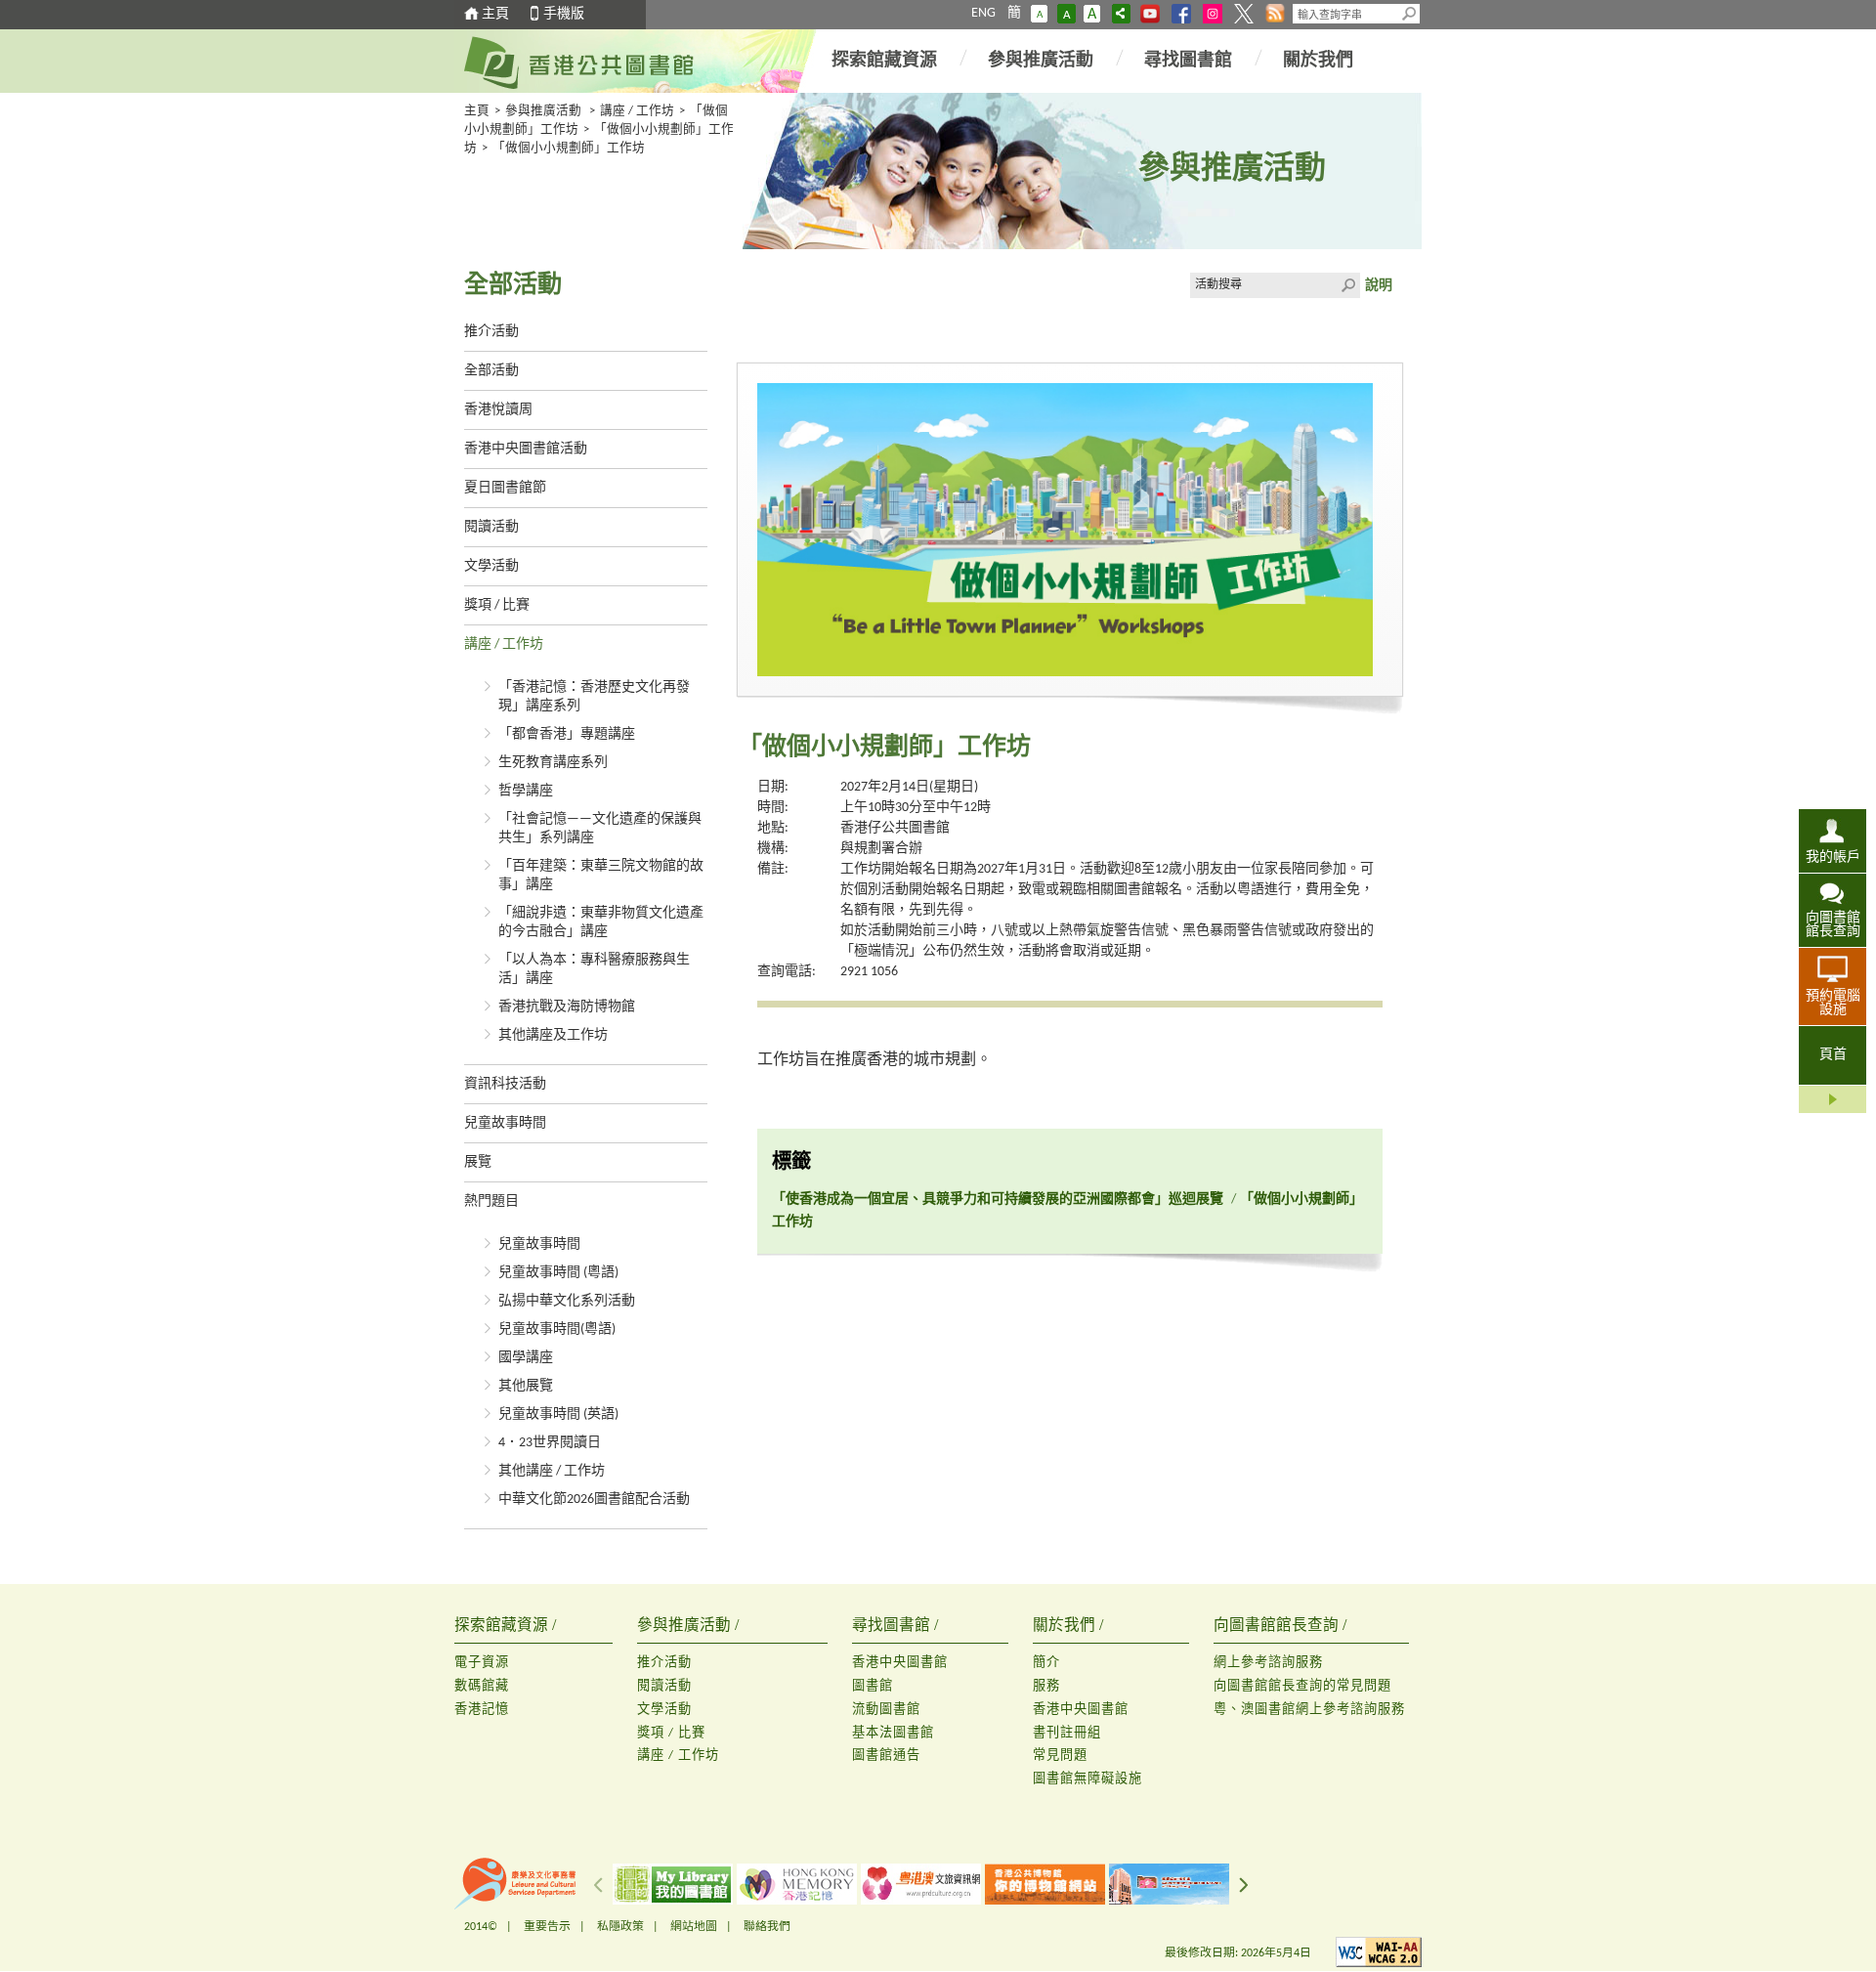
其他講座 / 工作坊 (552, 1471)
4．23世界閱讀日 (550, 1443)
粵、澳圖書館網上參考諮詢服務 (1309, 1710)
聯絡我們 (767, 1927)
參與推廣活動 (1041, 61)
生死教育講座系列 (553, 763)
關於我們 (1318, 61)
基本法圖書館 (893, 1733)
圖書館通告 (886, 1756)
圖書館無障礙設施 (1087, 1779)
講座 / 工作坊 (637, 111)
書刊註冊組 (1067, 1733)
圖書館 (873, 1686)
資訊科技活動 (505, 1084)
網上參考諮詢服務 (1268, 1663)
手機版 (564, 14)
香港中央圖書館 (900, 1663)
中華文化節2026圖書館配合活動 (594, 1500)
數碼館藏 (482, 1686)
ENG (983, 13)
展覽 (478, 1162)
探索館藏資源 (884, 61)
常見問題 (1060, 1756)
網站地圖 (694, 1927)
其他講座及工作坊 (553, 1035)
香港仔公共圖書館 (895, 828)
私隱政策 (620, 1927)
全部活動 (491, 371)
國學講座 (526, 1358)
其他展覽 (526, 1386)
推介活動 (491, 332)
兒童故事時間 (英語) (558, 1415)
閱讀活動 (491, 527)
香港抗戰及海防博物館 (567, 1007)
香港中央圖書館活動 (526, 449)
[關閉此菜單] (1833, 1099)
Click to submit (1347, 285)
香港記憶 (482, 1710)
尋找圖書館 (1188, 61)
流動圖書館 (886, 1710)
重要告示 (547, 1927)
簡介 (1046, 1663)
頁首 (1833, 1055)
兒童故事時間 (505, 1123)
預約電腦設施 (1833, 1003)
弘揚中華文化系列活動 (567, 1301)
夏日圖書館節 (505, 488)
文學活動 (491, 566)
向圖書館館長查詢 (1833, 925)
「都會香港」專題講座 (567, 734)
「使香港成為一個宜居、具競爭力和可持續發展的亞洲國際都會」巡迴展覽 (998, 1200)
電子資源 (482, 1663)
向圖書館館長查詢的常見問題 (1302, 1686)
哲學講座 (526, 791)
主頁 (495, 14)
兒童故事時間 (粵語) (558, 1273)
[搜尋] (1410, 14)
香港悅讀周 (498, 410)
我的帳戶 (1833, 857)
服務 (1046, 1686)
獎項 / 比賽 (497, 605)
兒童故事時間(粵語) (557, 1329)
